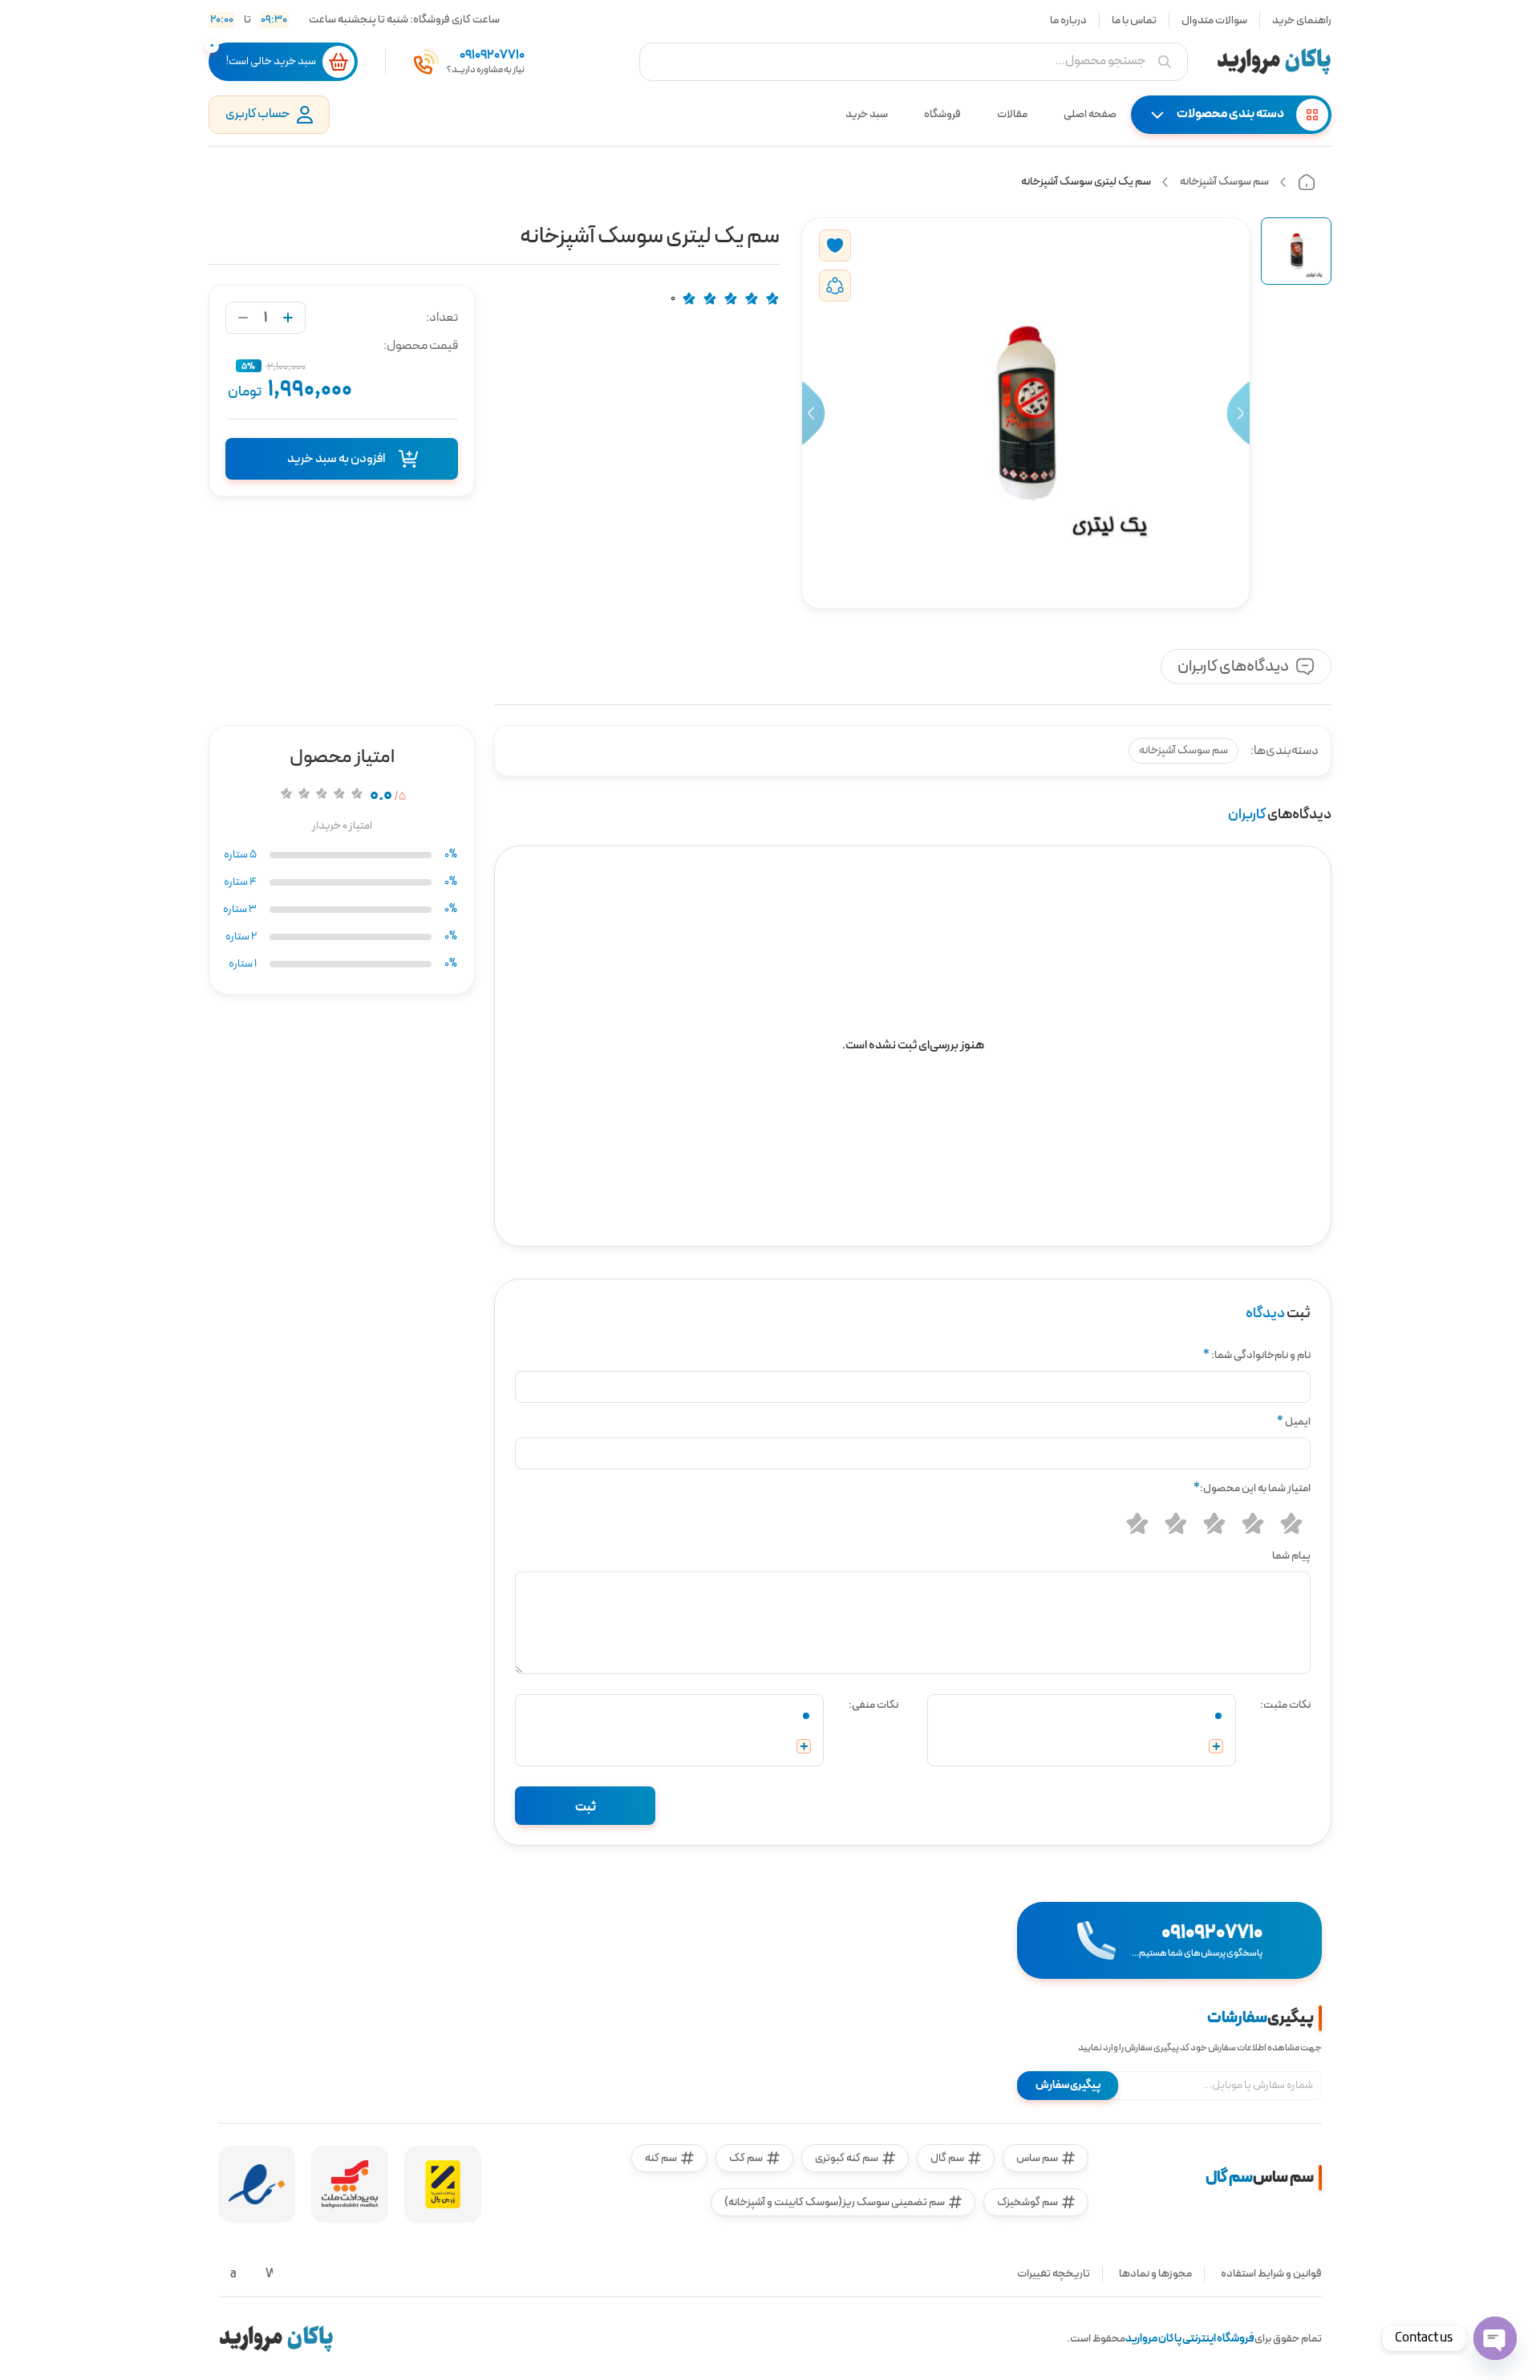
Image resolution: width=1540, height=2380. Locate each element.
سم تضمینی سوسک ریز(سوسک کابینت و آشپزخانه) (835, 2202)
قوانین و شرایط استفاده (1271, 2274)
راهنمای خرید (1302, 20)
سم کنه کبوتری (847, 2158)
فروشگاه (942, 114)
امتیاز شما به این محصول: (1252, 1488)
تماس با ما (1134, 20)
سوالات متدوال (1214, 20)
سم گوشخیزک (1027, 2202)
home (1307, 182)
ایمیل (1294, 1422)
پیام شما (1291, 1556)
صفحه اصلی (1090, 114)
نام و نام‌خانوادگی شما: (1257, 1355)
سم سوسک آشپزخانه (1224, 182)
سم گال (947, 2158)
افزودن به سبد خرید (336, 459)
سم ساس (1037, 2158)
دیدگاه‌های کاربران (1233, 667)
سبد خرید (867, 114)
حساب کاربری (258, 114)
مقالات (1012, 114)
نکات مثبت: (1285, 1705)
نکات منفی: (873, 1705)
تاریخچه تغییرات (1054, 2274)
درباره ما (1068, 20)
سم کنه (661, 2158)
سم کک (746, 2158)
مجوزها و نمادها (1155, 2274)
